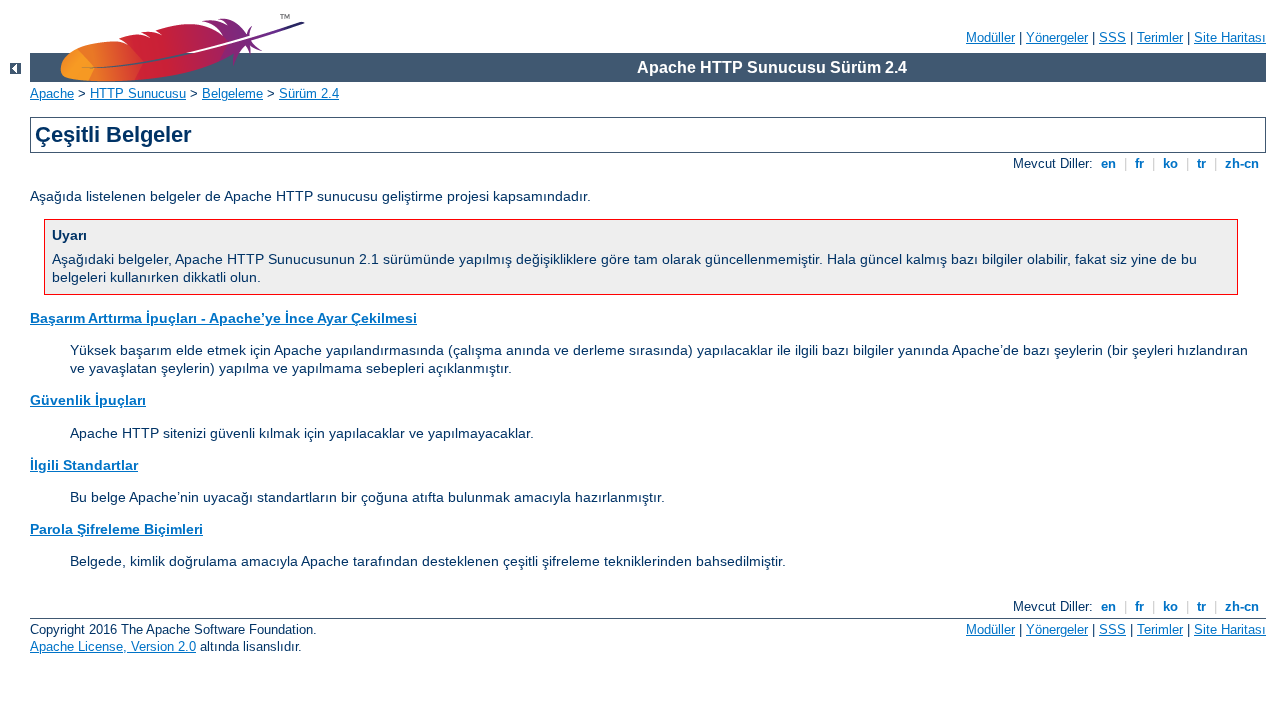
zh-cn (1242, 163)
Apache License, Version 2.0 (113, 646)
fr (1139, 163)
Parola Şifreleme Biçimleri (116, 529)
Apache (52, 93)
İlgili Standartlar (84, 465)
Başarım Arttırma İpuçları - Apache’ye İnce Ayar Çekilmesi (223, 318)
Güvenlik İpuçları (88, 400)
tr (1201, 163)
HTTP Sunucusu (138, 93)
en (1108, 163)
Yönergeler (1057, 37)
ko (1170, 163)
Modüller (990, 37)
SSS (1112, 37)
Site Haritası (1230, 37)
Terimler (1160, 37)
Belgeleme (232, 93)
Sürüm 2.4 (309, 93)
